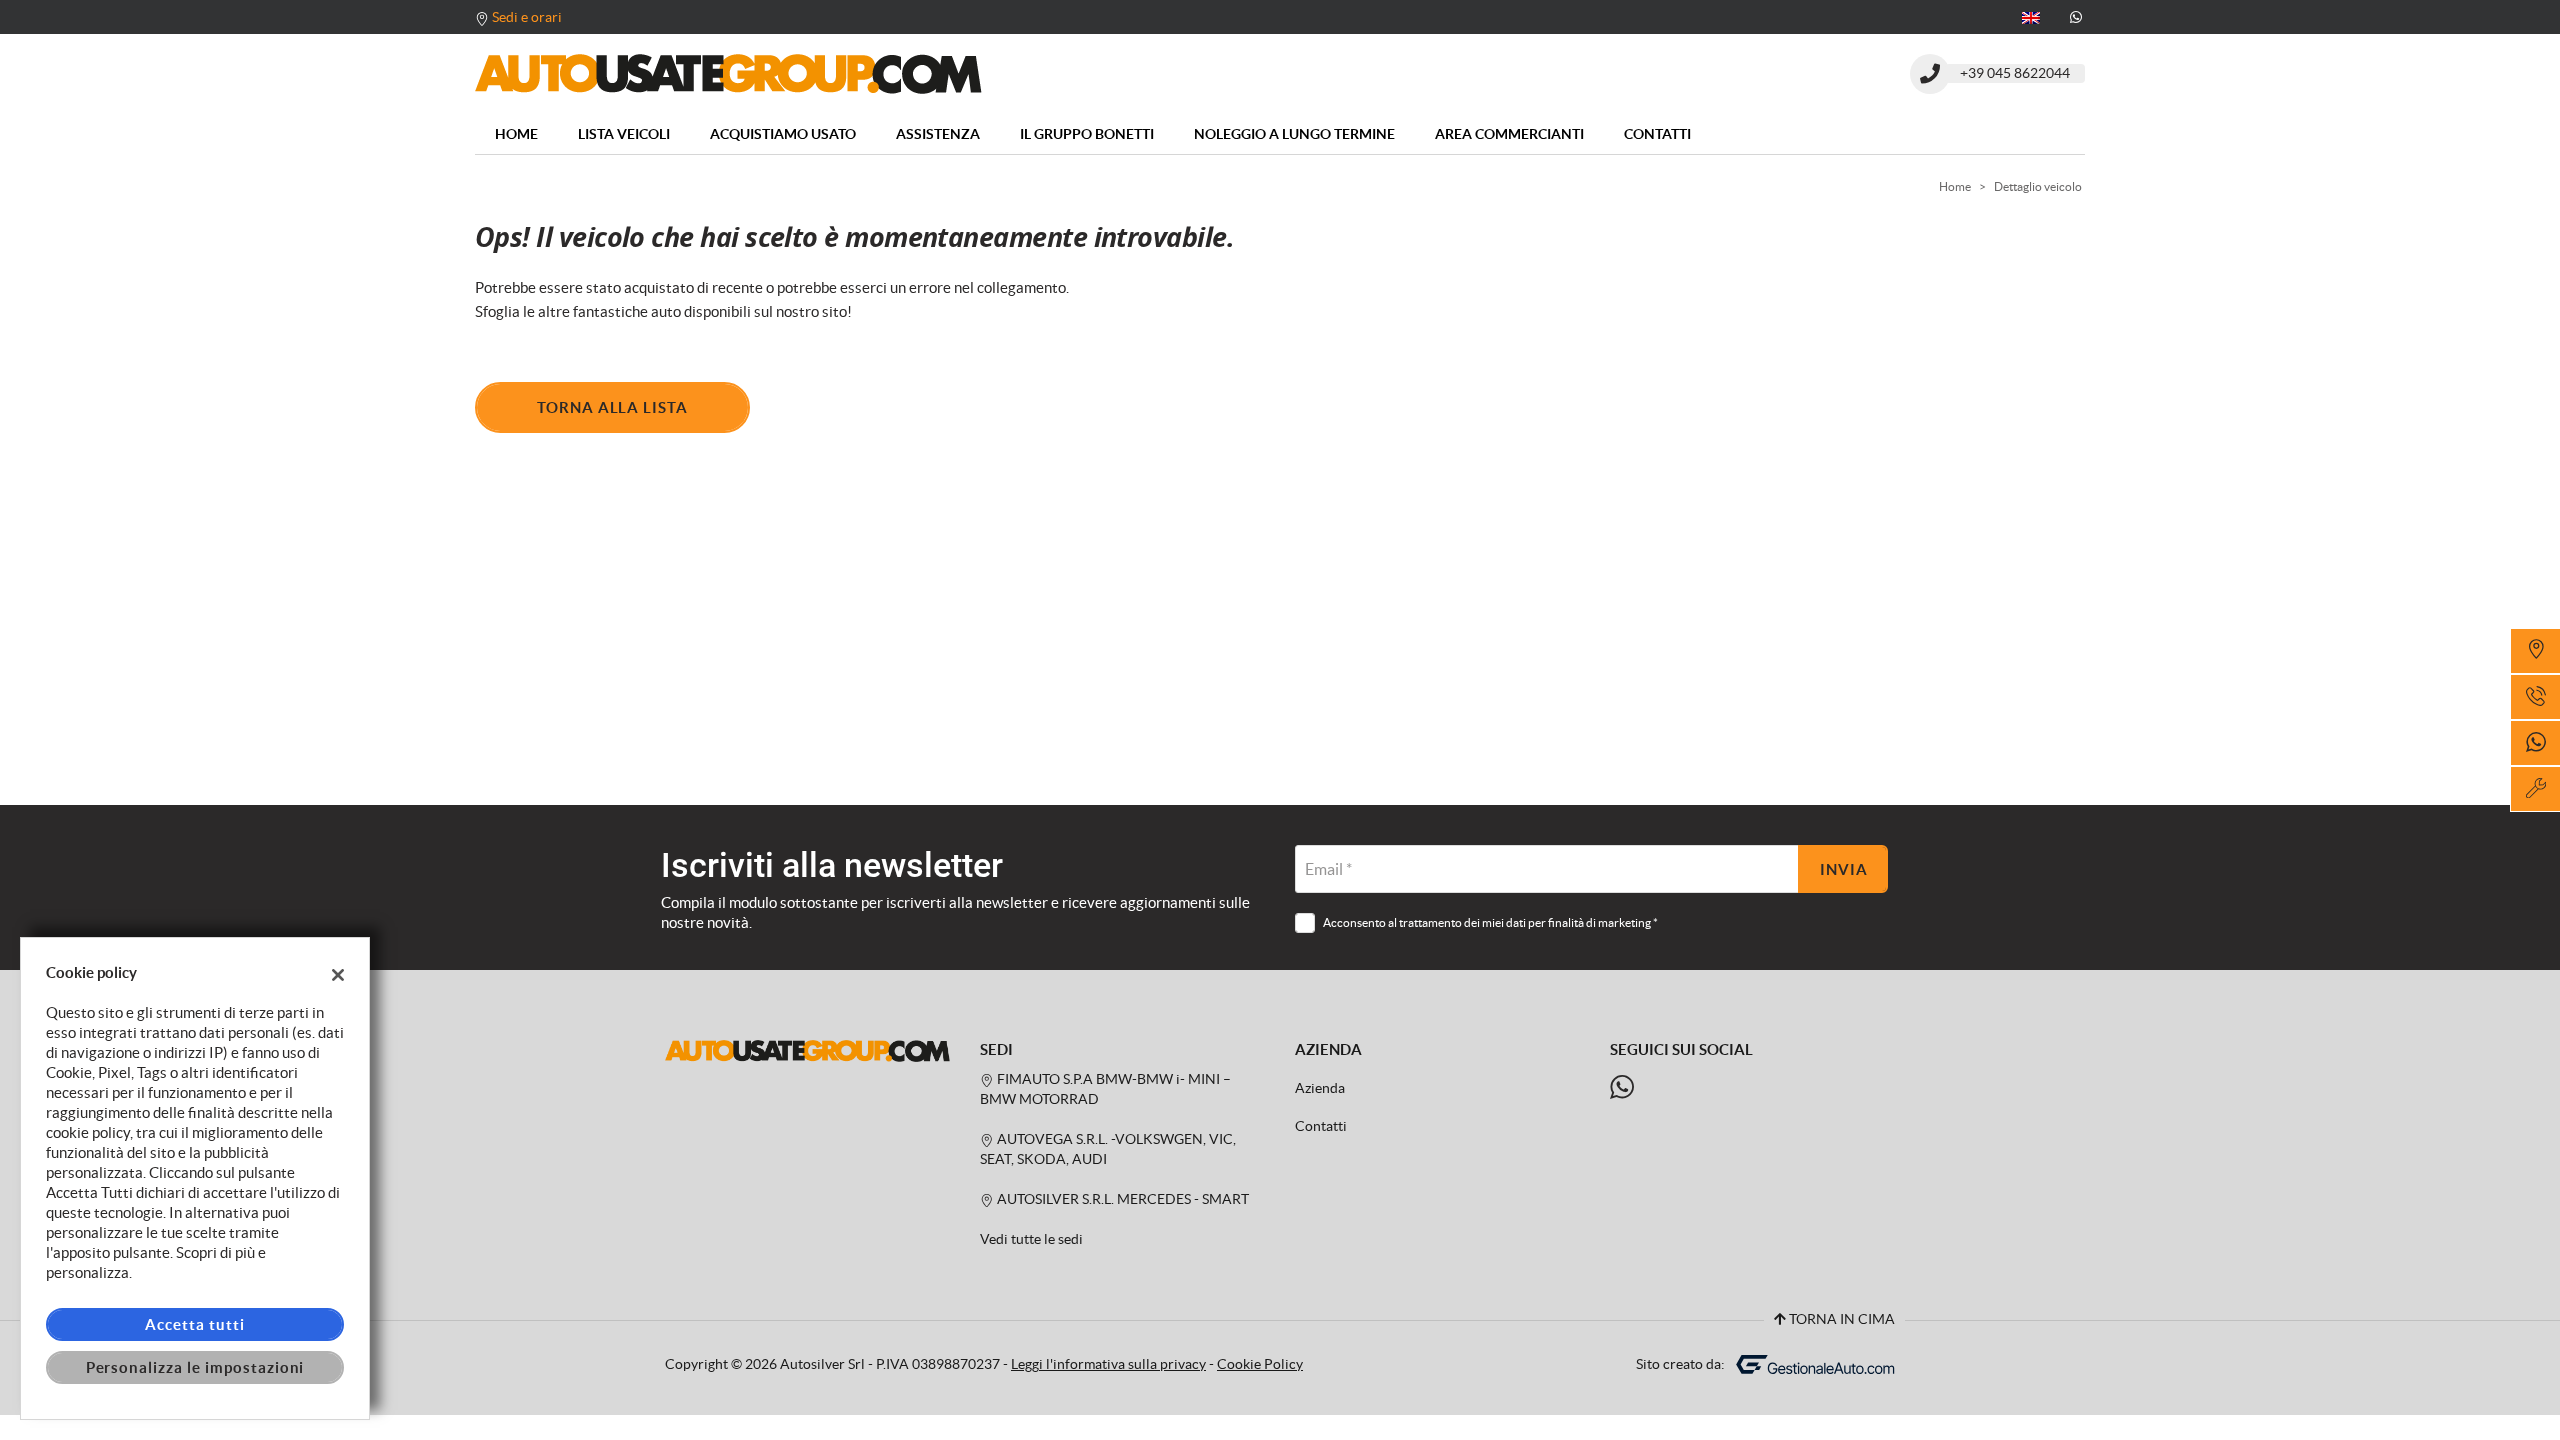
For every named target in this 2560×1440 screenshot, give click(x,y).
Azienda (1320, 1088)
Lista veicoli (624, 134)
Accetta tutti (194, 1324)
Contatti (1657, 134)
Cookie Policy (1260, 1364)
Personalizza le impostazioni (195, 1367)
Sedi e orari (527, 17)
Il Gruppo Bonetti (1087, 134)
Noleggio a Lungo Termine (1294, 134)
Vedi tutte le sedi (1031, 1239)
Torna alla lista (612, 407)
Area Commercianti (1509, 134)
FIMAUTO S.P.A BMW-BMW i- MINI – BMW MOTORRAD (1105, 1089)
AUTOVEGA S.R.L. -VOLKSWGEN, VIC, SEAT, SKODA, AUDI (1108, 1149)
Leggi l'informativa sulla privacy (1108, 1364)
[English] (2031, 16)
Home (516, 134)
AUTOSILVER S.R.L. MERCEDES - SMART (1121, 1199)
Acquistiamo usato (783, 134)
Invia (1844, 869)
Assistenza (938, 134)
